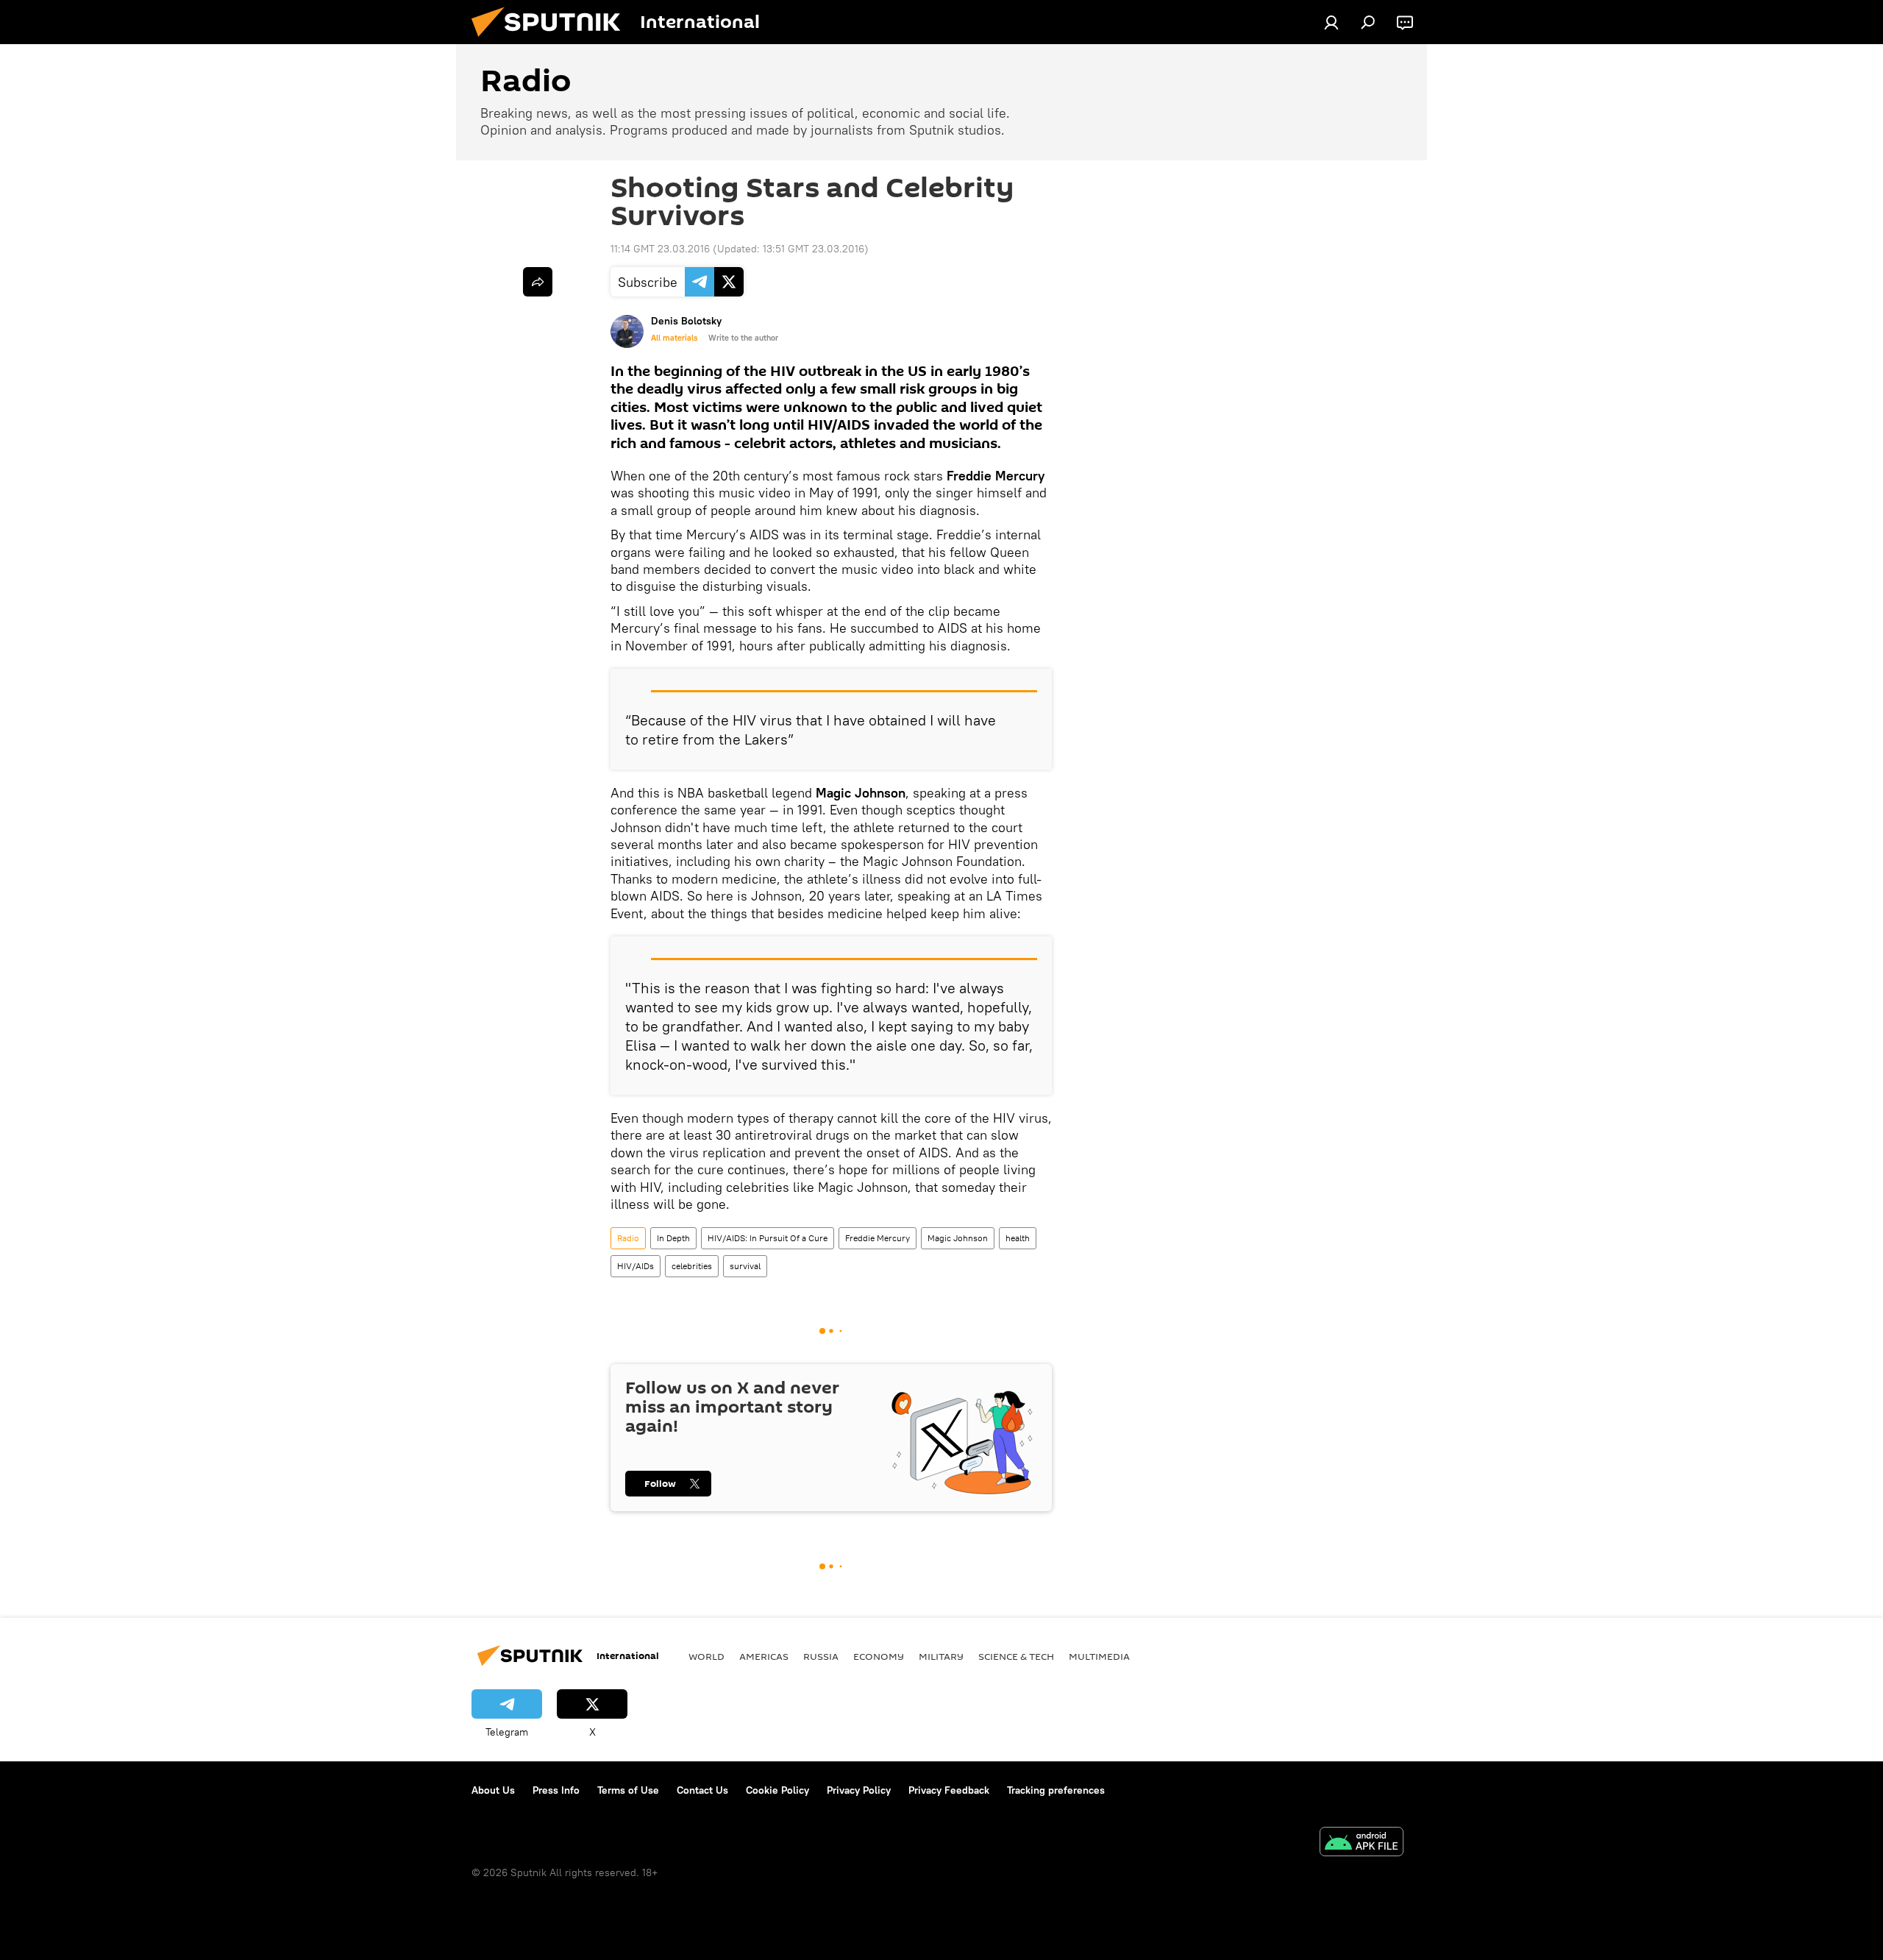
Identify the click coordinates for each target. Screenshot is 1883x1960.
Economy (879, 1656)
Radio (628, 1238)
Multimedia (1099, 1656)
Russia (821, 1656)
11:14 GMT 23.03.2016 (660, 249)
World (706, 1656)
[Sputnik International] (552, 40)
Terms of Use (628, 1790)
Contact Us (702, 1790)
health (1018, 1238)
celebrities (692, 1266)
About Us (493, 1790)
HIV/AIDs (636, 1266)
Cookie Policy (777, 1790)
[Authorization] (1331, 22)
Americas (764, 1656)
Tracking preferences (1056, 1790)
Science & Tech (1016, 1656)
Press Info (556, 1790)
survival (745, 1266)
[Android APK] (1361, 1843)
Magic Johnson (958, 1238)
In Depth (673, 1238)
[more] (538, 282)
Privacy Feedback (949, 1790)
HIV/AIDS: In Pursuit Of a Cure (768, 1238)
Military (941, 1656)
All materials (674, 338)
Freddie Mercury (878, 1238)
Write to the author (743, 338)
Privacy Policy (859, 1790)
